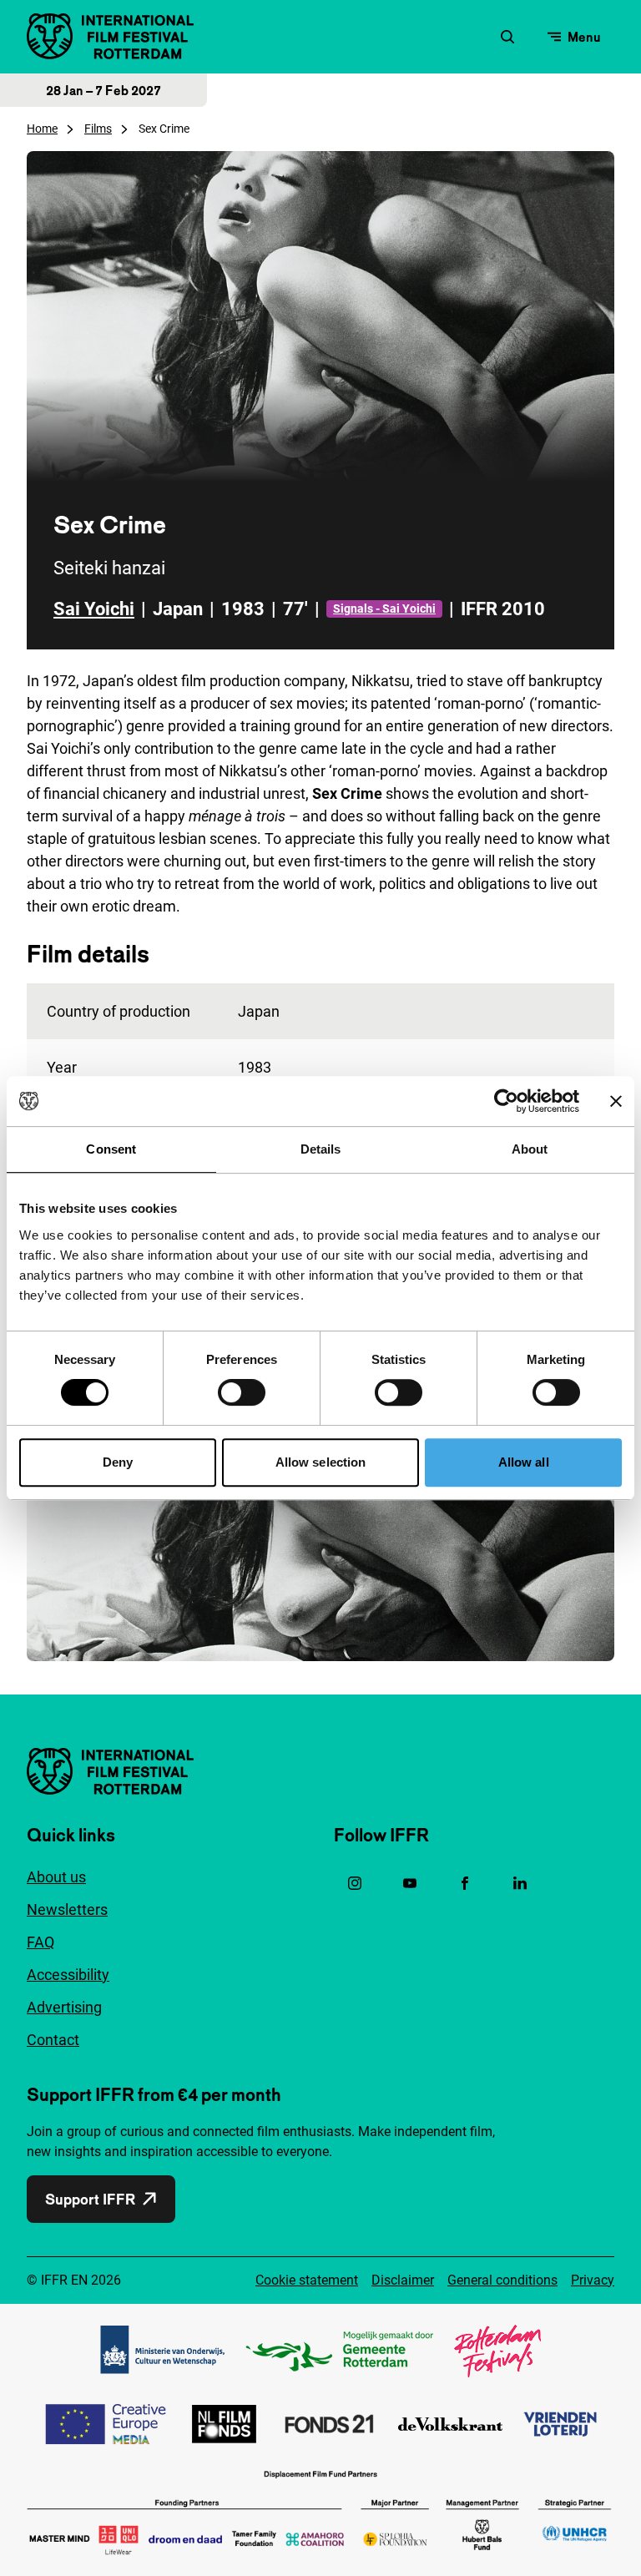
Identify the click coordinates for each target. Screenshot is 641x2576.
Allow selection (321, 1462)
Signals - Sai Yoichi (384, 609)
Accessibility (68, 1975)
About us (56, 1877)
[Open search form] (507, 37)
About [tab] (530, 1149)
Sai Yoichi (94, 609)
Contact (53, 2040)
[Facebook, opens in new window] (465, 1883)
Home (42, 129)
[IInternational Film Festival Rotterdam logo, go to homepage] (110, 36)
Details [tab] (321, 1149)
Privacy (593, 2280)
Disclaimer (403, 2280)
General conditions (502, 2280)
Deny (118, 1462)
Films (98, 129)
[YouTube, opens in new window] (410, 1883)
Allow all (524, 1462)
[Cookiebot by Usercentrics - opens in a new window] (506, 1101)
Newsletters (67, 1909)
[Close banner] (616, 1101)
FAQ (40, 1942)
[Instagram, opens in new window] (355, 1883)
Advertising (64, 2007)
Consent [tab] (111, 1149)
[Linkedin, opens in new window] (520, 1883)
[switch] (242, 1392)
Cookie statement (307, 2280)
